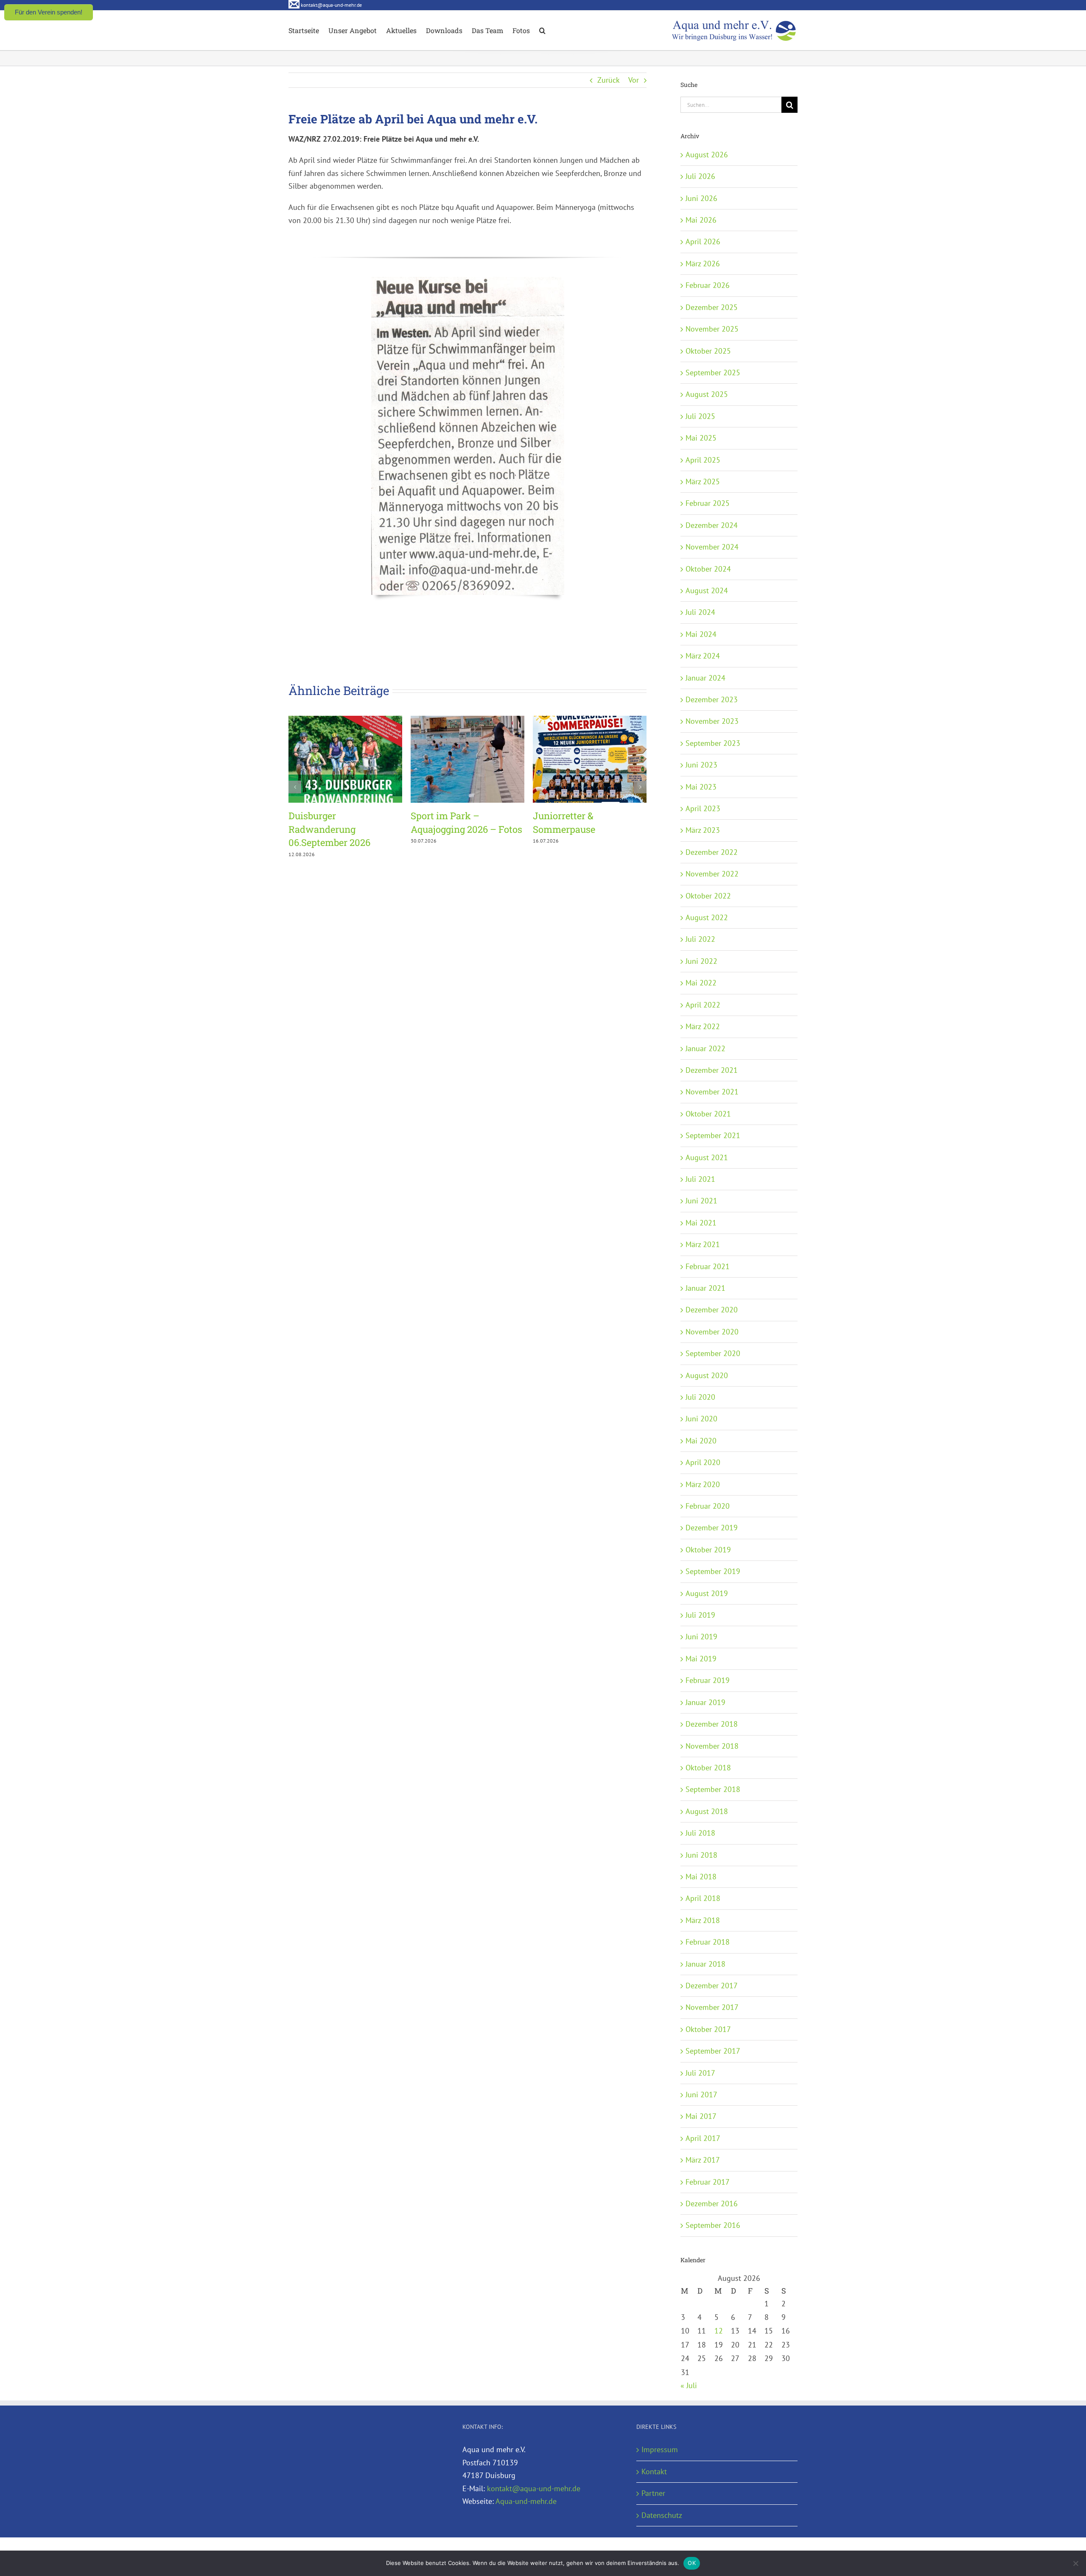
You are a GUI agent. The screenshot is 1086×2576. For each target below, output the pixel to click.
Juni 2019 (701, 1637)
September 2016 (713, 2225)
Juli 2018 (700, 1833)
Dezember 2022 (712, 852)
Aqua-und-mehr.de (526, 2501)
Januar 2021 (705, 1288)
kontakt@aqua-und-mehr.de (534, 2488)
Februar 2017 (708, 2182)
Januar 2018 (705, 1964)
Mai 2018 (701, 1877)
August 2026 (707, 155)
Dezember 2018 (712, 1724)
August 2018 (707, 1811)
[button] (542, 30)
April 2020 (703, 1462)
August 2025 (707, 394)
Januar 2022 (705, 1048)
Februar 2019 (708, 1680)
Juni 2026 (701, 198)
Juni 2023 (701, 765)
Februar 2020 (708, 1506)
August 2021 (707, 1157)
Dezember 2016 (712, 2203)
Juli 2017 (700, 2073)
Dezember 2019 (712, 1528)
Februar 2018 (708, 1942)
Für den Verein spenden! (49, 12)
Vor (634, 80)
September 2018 (713, 1789)
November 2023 (712, 721)
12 (719, 2331)
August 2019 (707, 1593)
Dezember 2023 (712, 699)
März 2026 (703, 264)
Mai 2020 (701, 1441)
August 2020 (707, 1375)
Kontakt (654, 2471)
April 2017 (703, 2138)
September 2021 (713, 1135)
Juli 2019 (700, 1615)
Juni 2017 (701, 2095)
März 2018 (703, 1920)
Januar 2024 (705, 678)
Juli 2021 (700, 1179)
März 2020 (703, 1484)
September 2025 (713, 373)
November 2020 (712, 1332)
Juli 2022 (700, 939)
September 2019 (713, 1571)
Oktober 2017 (708, 2029)
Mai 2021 (701, 1223)
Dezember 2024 (712, 525)
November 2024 (712, 547)
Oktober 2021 (708, 1114)
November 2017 (712, 2007)
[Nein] (1075, 2563)
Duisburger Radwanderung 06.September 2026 (329, 829)
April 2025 (703, 460)
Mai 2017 (701, 2116)
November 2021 (712, 1092)
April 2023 (703, 808)
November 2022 (712, 874)
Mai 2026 (701, 220)
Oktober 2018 (708, 1768)
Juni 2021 (701, 1201)
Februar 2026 (708, 285)
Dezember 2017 (712, 1986)
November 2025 (712, 329)
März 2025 (703, 481)
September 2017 (713, 2051)
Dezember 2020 (712, 1310)
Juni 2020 (701, 1419)
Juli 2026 (700, 176)
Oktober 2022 (708, 896)
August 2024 (707, 590)
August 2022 (707, 917)
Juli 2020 (700, 1397)
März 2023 (703, 830)
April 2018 (703, 1898)
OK (692, 2563)
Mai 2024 (701, 634)
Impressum (660, 2449)
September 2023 (713, 743)
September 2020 (713, 1353)
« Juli (689, 2385)
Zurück (609, 80)
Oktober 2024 (708, 569)
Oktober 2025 (708, 351)
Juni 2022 (701, 961)
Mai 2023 (701, 787)
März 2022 (703, 1026)
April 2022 (703, 1005)
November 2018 (712, 1746)
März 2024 (703, 656)
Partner (653, 2493)
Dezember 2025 (712, 307)
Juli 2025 (700, 416)
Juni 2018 (701, 1855)
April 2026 (703, 241)
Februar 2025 (708, 503)
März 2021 (703, 1244)
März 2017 (703, 2160)
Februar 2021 (708, 1266)
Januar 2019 (705, 1702)
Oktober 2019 (708, 1550)
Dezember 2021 (712, 1070)
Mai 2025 (701, 438)
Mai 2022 (701, 983)
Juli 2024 (700, 612)
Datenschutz (662, 2515)
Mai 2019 (701, 1659)
